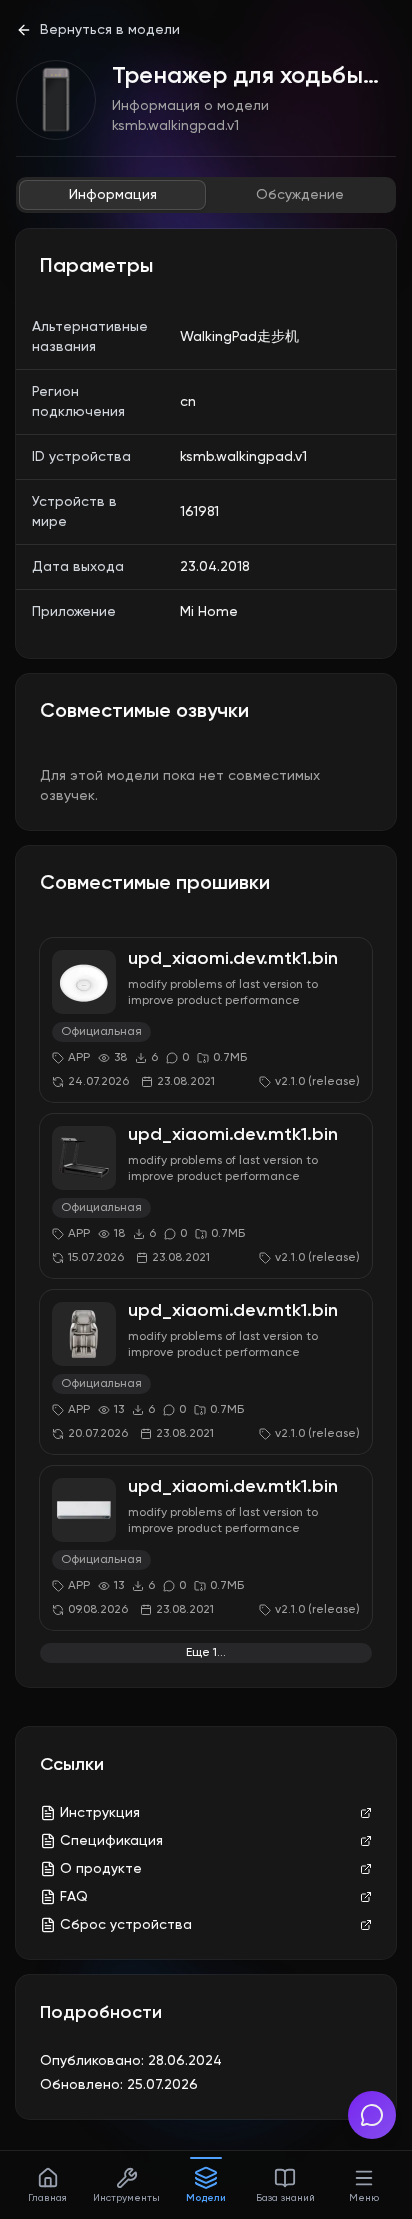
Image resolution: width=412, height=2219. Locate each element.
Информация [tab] (113, 195)
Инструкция (100, 1813)
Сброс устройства (126, 1925)
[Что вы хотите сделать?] (372, 2115)
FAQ (74, 1897)
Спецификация (111, 1841)
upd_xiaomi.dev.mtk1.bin (233, 959)
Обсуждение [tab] (300, 195)
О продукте (101, 1869)
